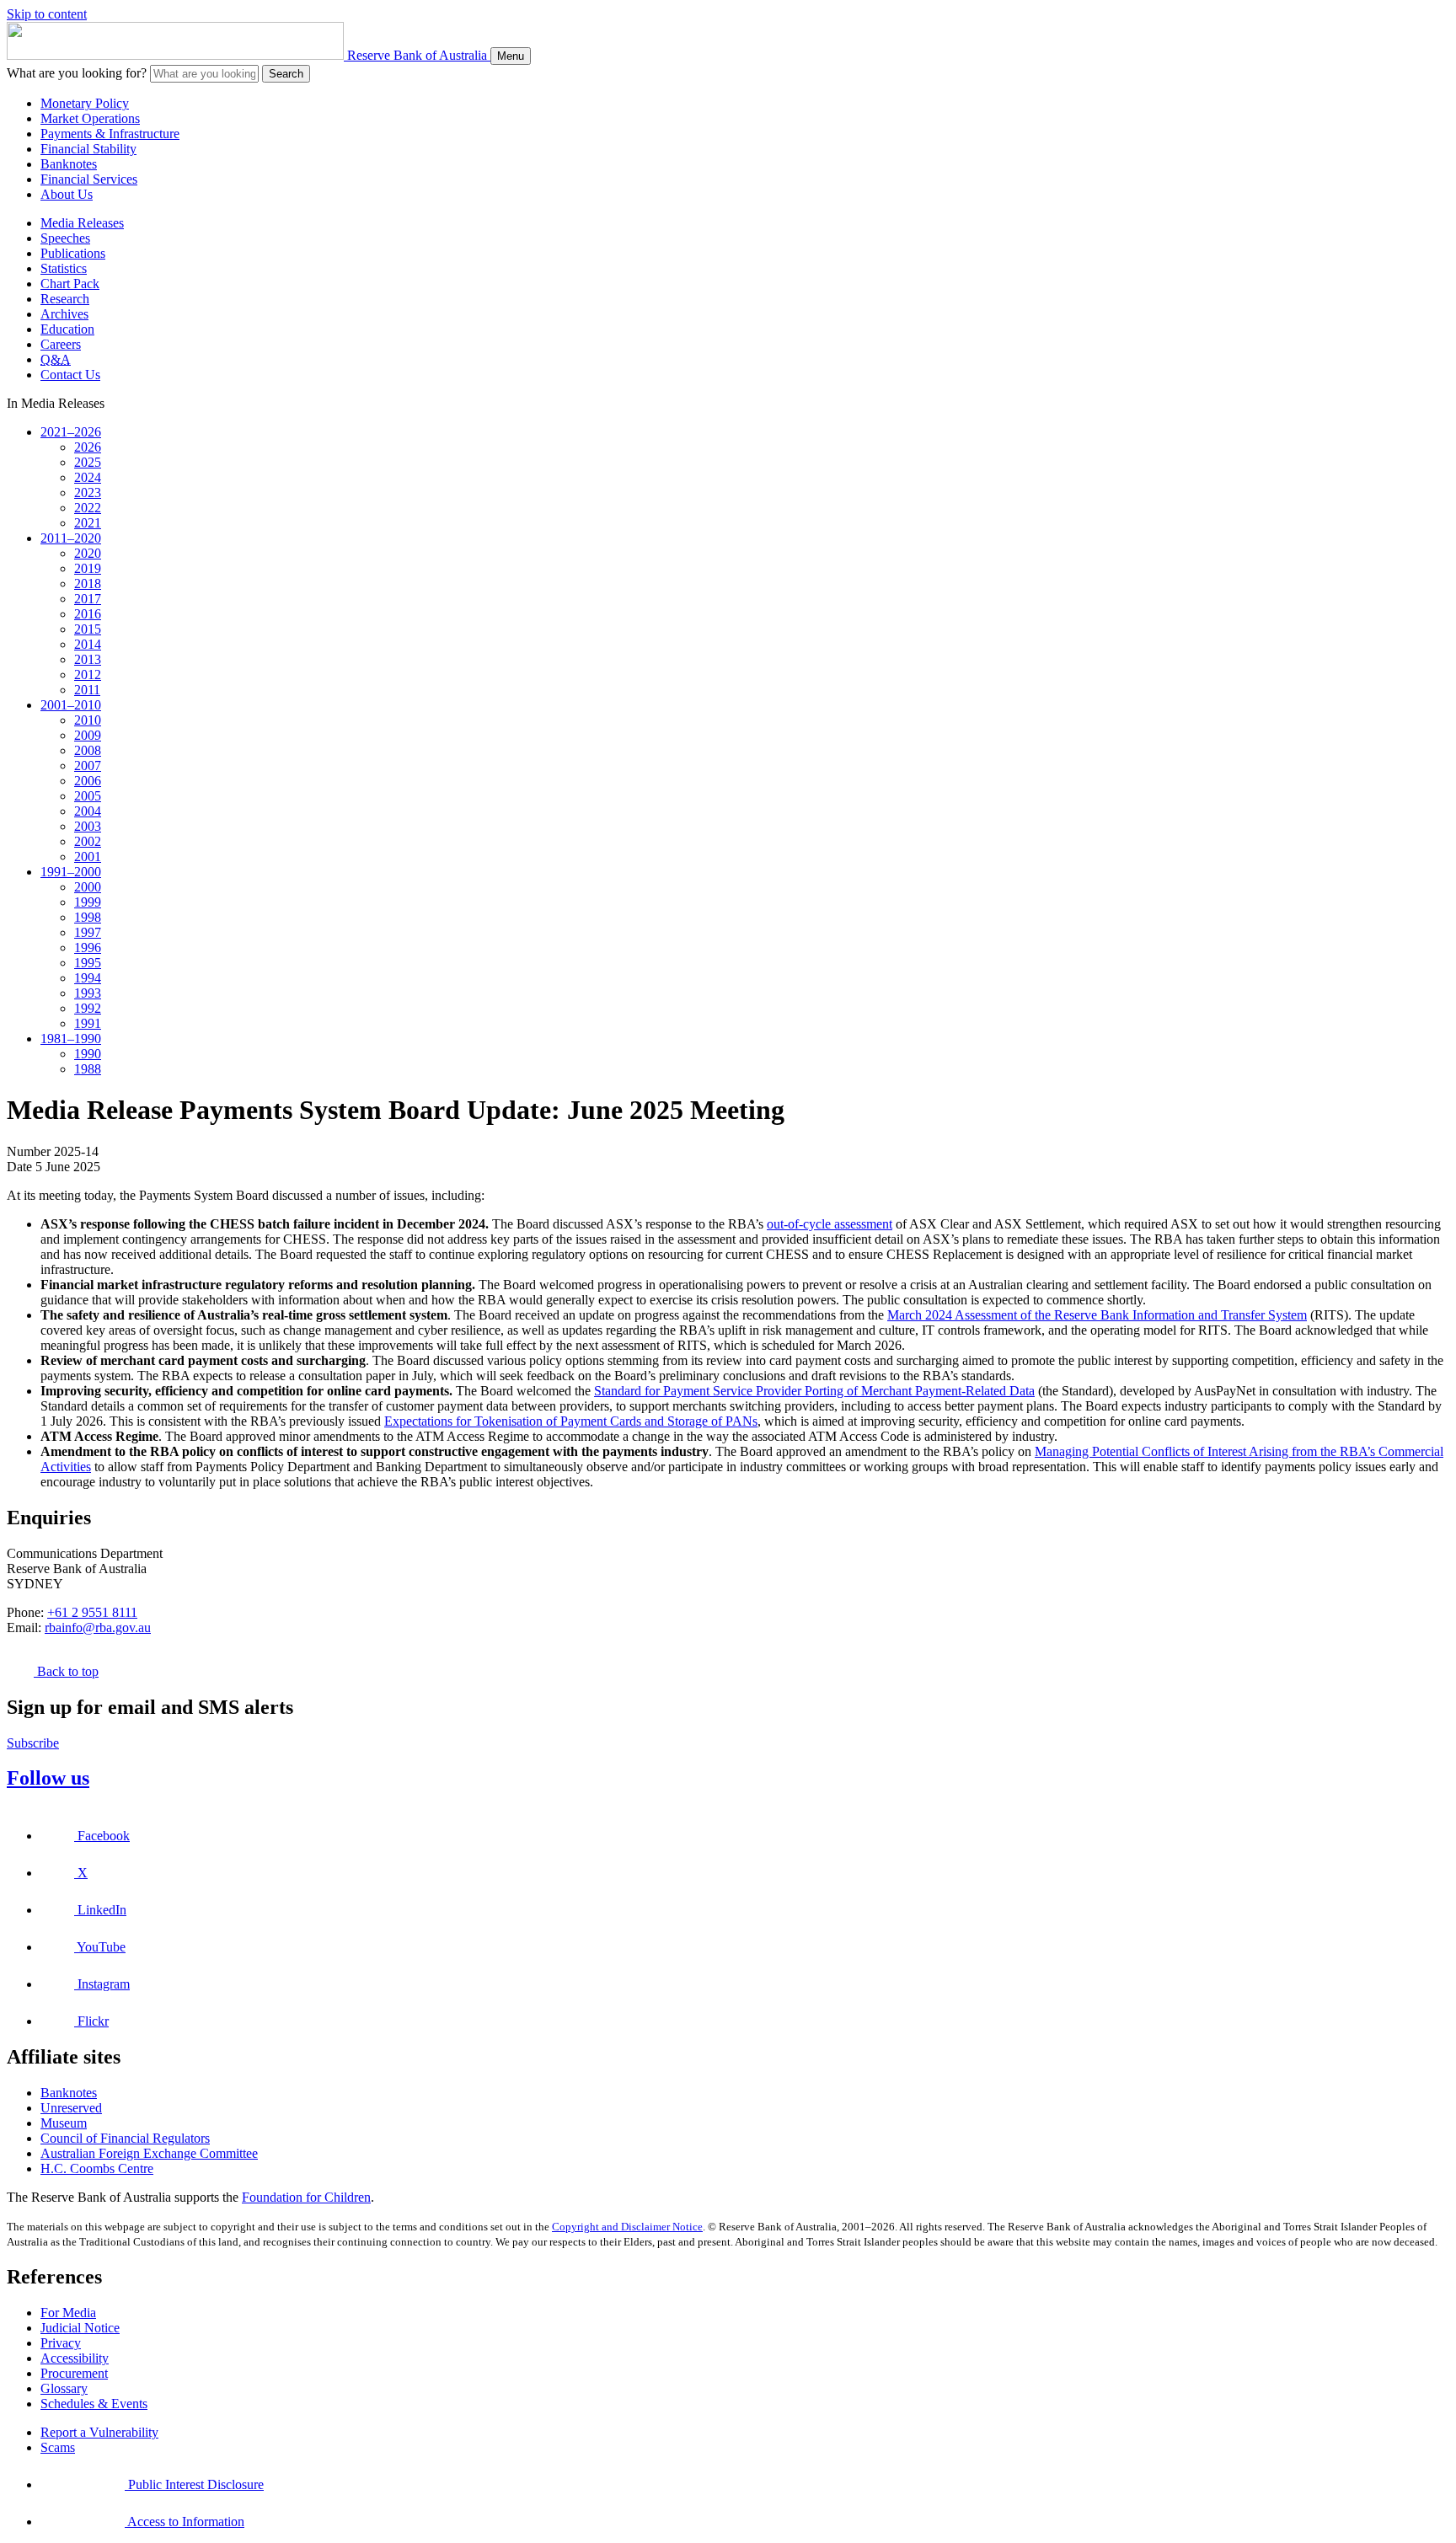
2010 (88, 720)
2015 (88, 629)
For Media (68, 2313)
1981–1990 (71, 1039)
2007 (88, 766)
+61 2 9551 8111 (92, 1612)
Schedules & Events (94, 2404)
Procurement (74, 2373)
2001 (88, 857)
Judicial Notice (80, 2328)
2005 (88, 796)
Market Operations (90, 118)
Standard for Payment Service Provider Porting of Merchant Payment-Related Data (814, 1391)
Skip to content (47, 14)
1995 (88, 963)
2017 (88, 599)
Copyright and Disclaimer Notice (627, 2227)
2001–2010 (71, 705)
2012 (88, 675)
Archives (64, 314)
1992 (88, 1008)
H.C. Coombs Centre (97, 2168)
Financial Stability (88, 149)
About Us (67, 194)
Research (65, 299)
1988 (88, 1069)
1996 (88, 948)
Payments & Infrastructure (110, 134)
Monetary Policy (85, 103)
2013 (88, 659)
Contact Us (70, 375)
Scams (58, 2447)
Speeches (65, 238)
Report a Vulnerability (99, 2432)
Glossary (64, 2388)
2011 (87, 690)
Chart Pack (70, 284)
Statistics (64, 268)
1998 (88, 917)
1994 (88, 978)
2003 (88, 826)
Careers (61, 344)
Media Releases (82, 223)
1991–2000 (71, 872)
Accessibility (75, 2358)
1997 (88, 932)
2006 (88, 781)
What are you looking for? (77, 73)
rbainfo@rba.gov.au (98, 1628)
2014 (88, 644)
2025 (88, 462)
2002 (88, 841)
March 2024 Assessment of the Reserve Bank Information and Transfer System (1097, 1315)
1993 (88, 993)
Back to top (66, 1671)
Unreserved (71, 2108)
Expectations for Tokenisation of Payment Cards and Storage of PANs (571, 1421)
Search (286, 74)
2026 (88, 447)
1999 (88, 902)
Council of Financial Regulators (125, 2138)
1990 (88, 1054)
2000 (88, 887)
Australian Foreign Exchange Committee (149, 2153)
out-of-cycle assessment (830, 1224)
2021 (88, 523)
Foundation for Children (306, 2197)
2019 (88, 568)
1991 (88, 1023)
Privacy (61, 2343)
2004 (88, 811)
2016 (88, 614)
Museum (64, 2123)
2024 (88, 477)
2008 (88, 750)
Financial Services (89, 179)
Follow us (48, 1778)
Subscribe (33, 1743)
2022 (88, 508)
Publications (73, 253)
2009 (88, 735)
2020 (88, 553)
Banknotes (69, 164)
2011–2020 (71, 538)
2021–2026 (71, 432)
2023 (88, 493)
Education (67, 329)
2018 (88, 584)
